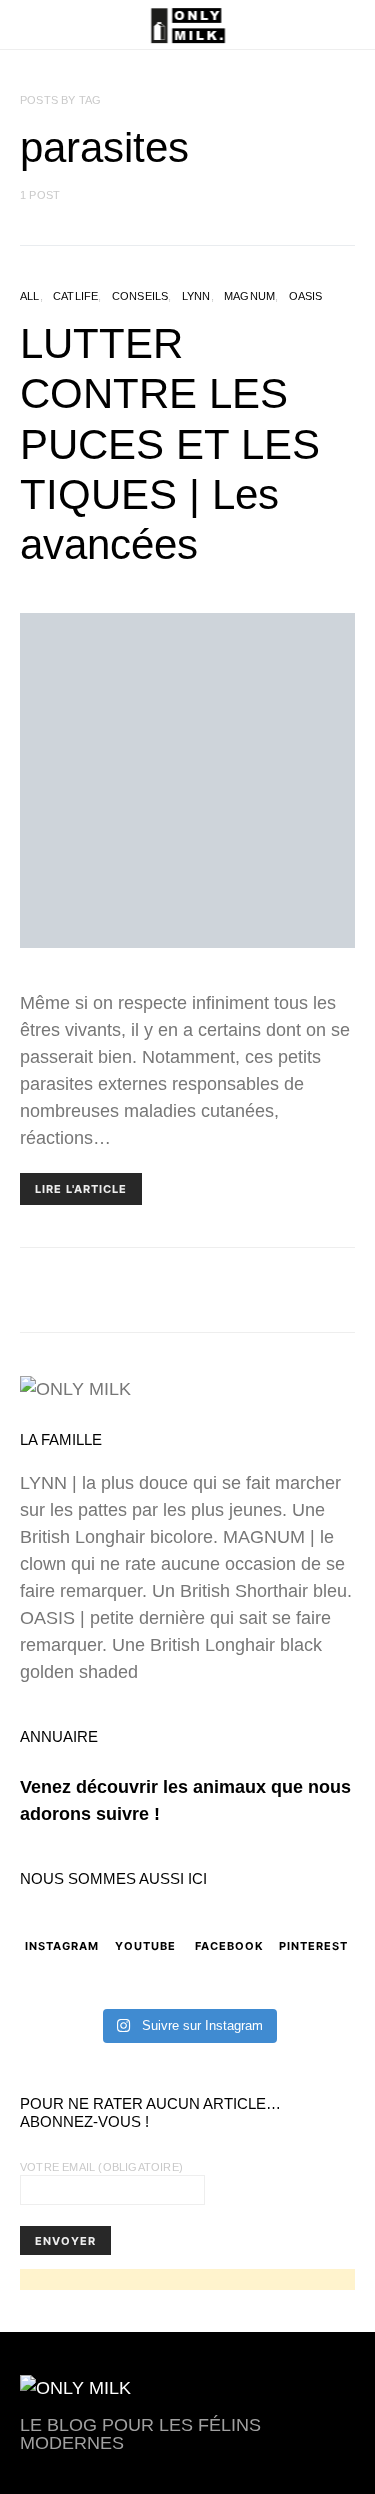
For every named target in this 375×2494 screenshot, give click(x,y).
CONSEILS (140, 296)
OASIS (306, 296)
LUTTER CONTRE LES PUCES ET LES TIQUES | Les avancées (170, 444)
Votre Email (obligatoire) (101, 2167)
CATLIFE (75, 296)
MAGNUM (249, 296)
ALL (30, 296)
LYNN (196, 296)
